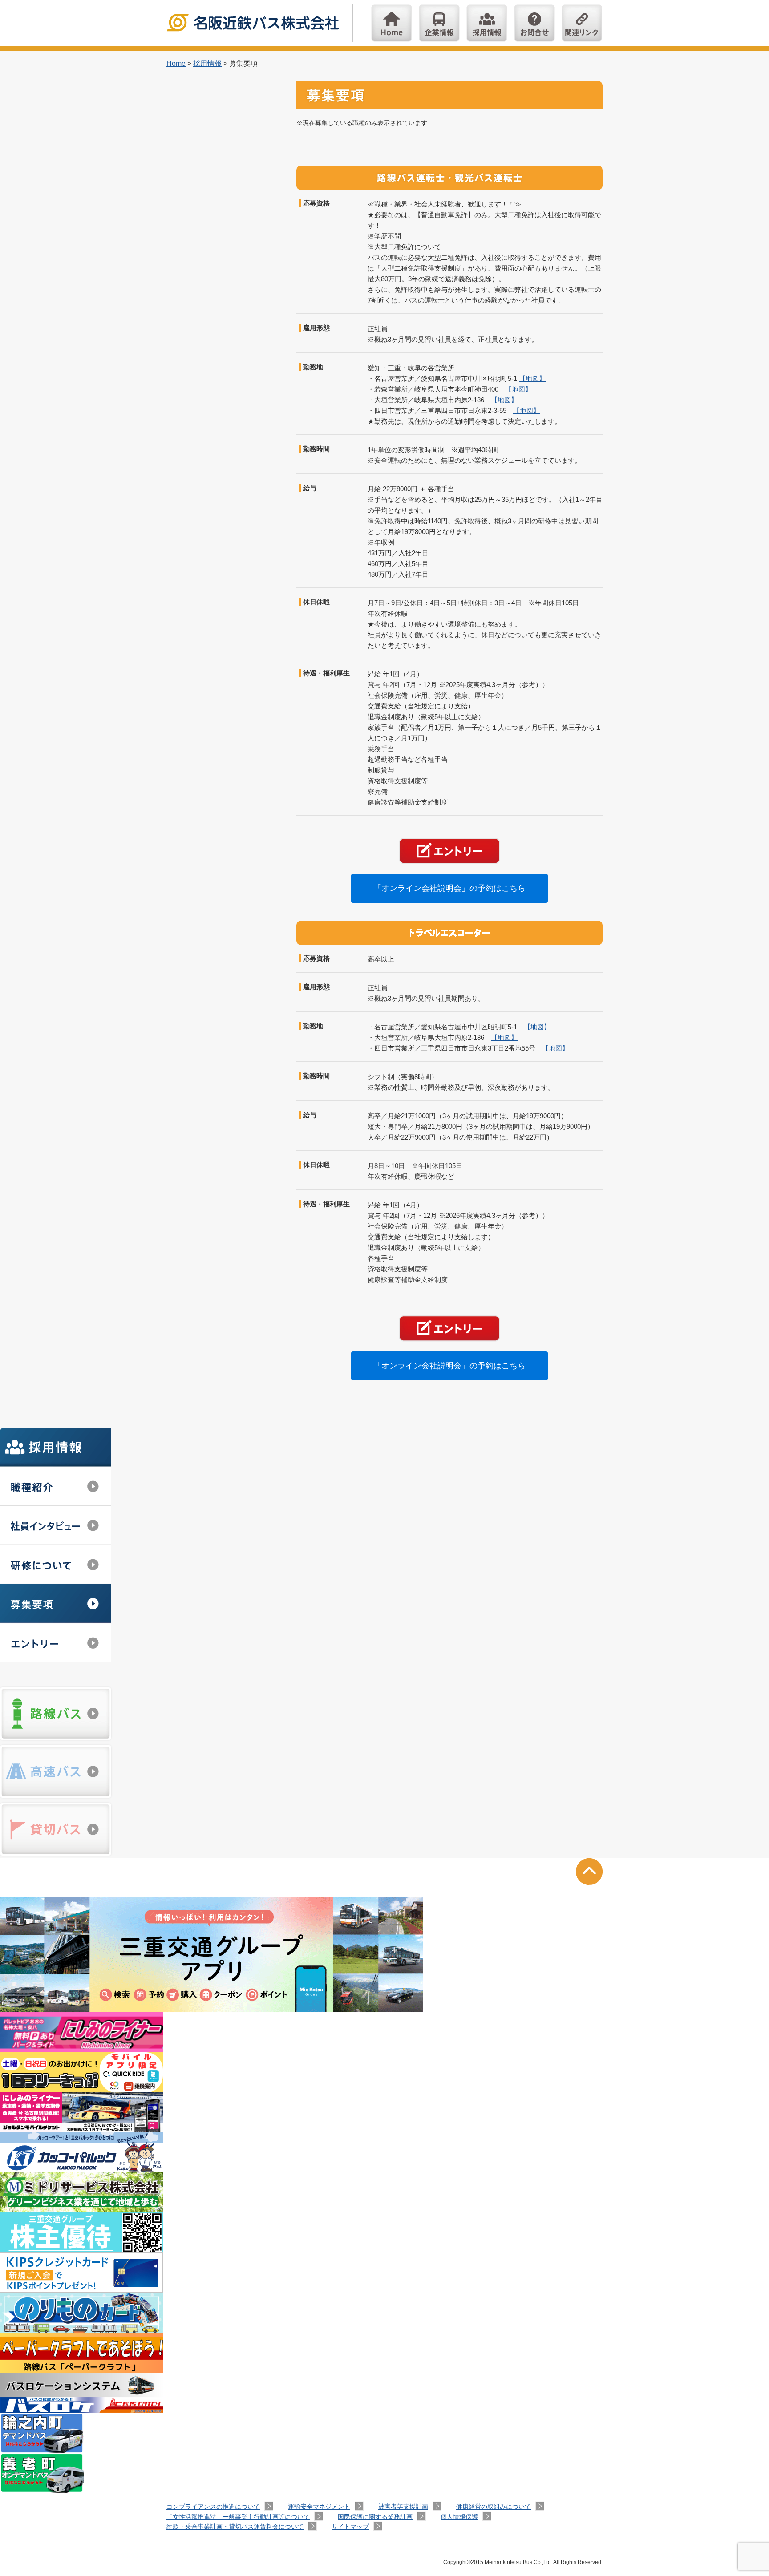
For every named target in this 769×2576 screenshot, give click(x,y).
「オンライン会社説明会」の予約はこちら (449, 888)
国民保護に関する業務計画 (375, 2517)
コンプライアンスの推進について (213, 2507)
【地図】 (532, 378)
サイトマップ (350, 2527)
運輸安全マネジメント (319, 2507)
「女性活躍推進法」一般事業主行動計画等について (238, 2517)
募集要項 (56, 1604)
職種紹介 (56, 1486)
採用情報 (487, 23)
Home (392, 23)
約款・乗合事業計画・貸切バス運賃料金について (235, 2527)
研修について (56, 1565)
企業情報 (439, 23)
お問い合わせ (534, 23)
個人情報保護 (459, 2517)
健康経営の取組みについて (494, 2507)
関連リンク (582, 23)
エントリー (56, 1643)
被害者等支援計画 (403, 2507)
